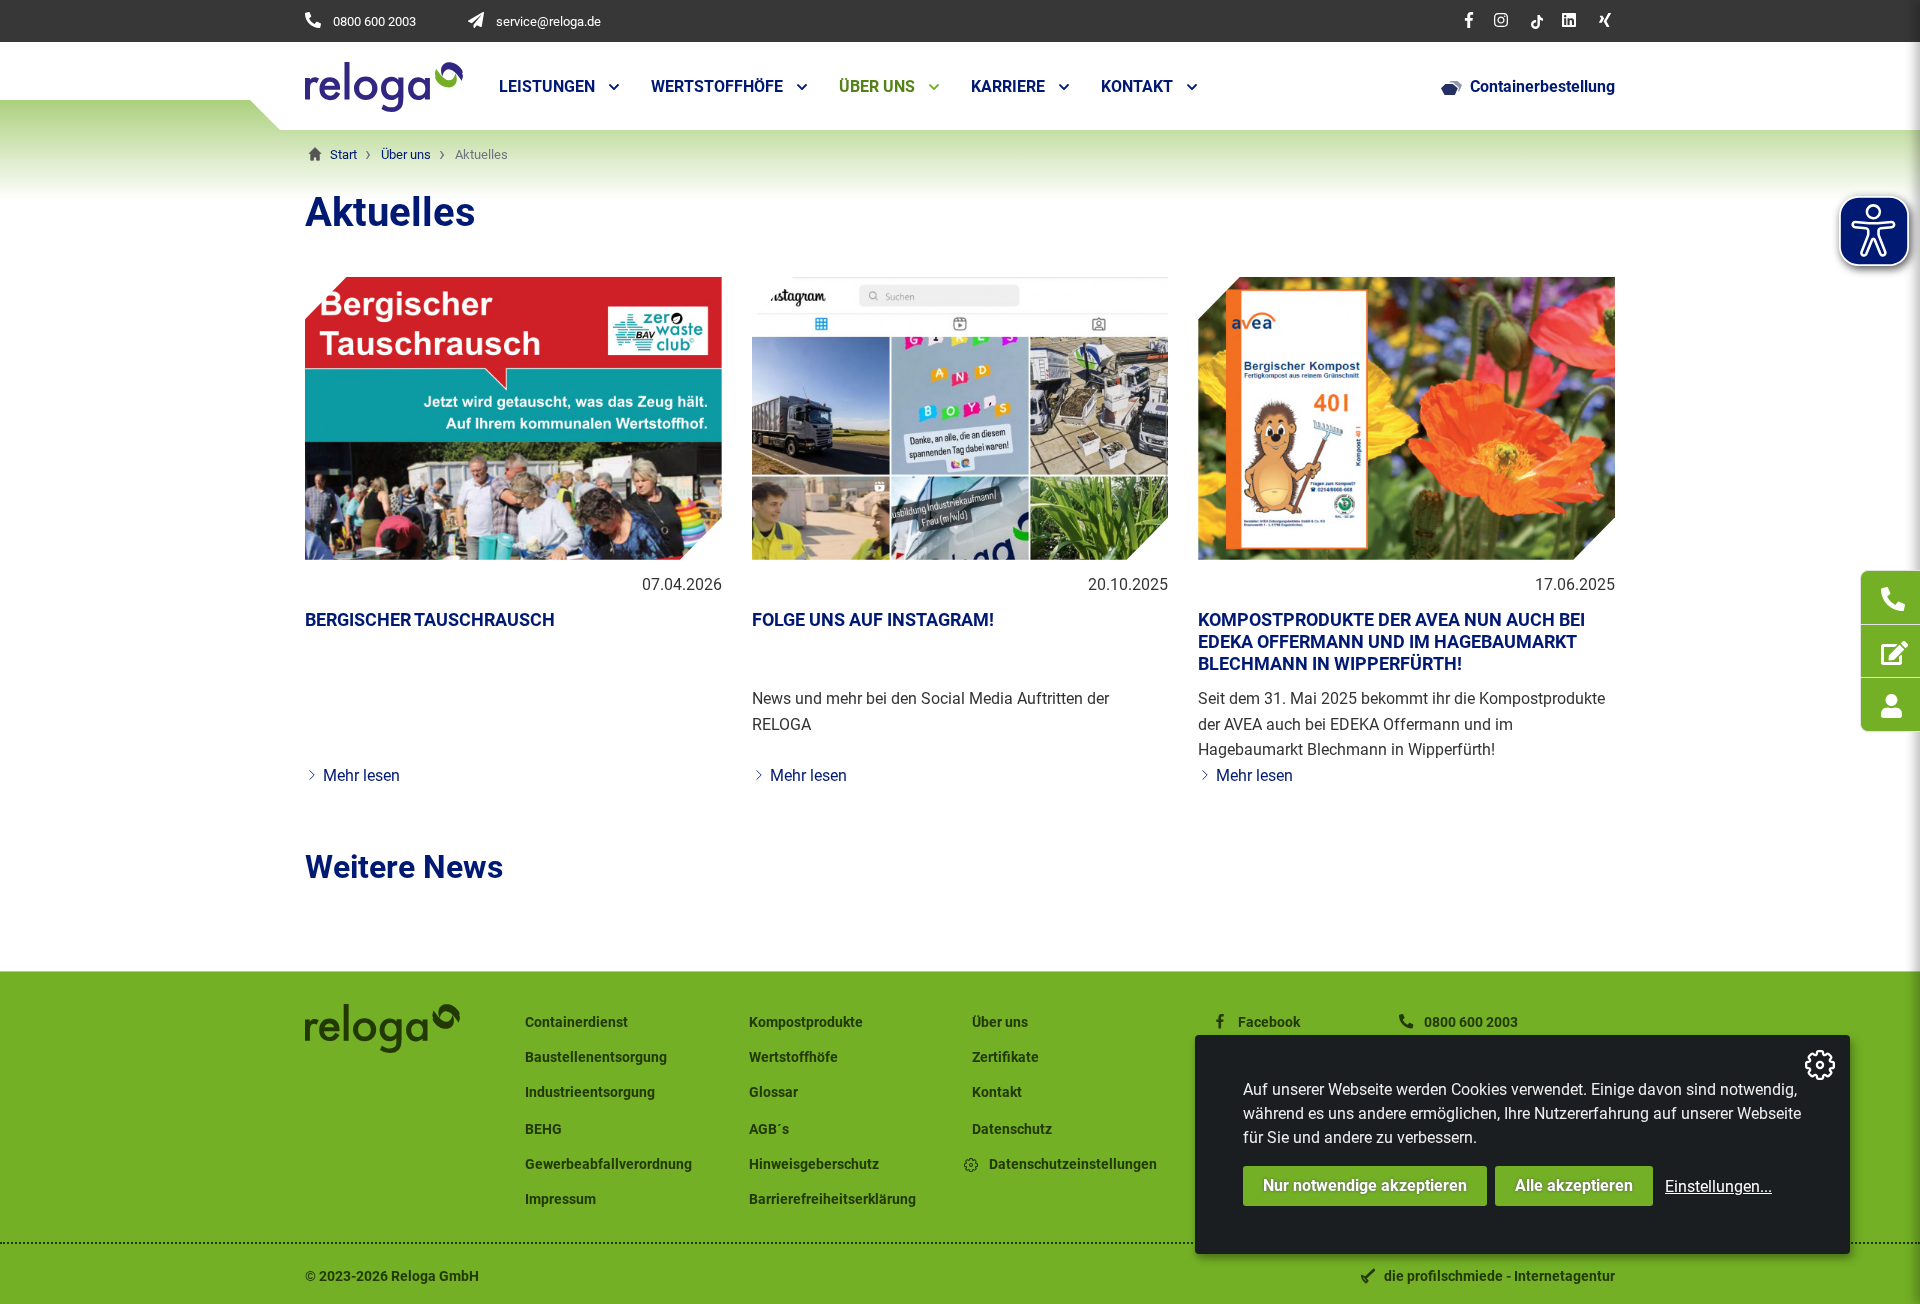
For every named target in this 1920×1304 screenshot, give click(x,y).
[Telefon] (1890, 597)
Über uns (877, 86)
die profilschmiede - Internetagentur (1499, 1276)
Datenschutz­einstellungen (1073, 1164)
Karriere (1008, 86)
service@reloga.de (548, 21)
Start (343, 154)
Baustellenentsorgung (596, 1057)
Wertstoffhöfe (717, 86)
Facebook (1269, 1022)
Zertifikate (1005, 1057)
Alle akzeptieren (1574, 1185)
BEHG (543, 1129)
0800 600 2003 (374, 21)
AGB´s (769, 1129)
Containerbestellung (1542, 86)
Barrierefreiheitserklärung (832, 1199)
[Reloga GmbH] (384, 87)
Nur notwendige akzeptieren (1365, 1185)
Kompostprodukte (806, 1022)
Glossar (773, 1092)
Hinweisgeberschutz (814, 1164)
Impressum (560, 1199)
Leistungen (547, 86)
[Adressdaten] (1890, 651)
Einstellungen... (1718, 1186)
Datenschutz (1012, 1129)
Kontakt (1137, 86)
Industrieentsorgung (590, 1092)
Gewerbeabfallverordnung (608, 1164)
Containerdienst (576, 1022)
